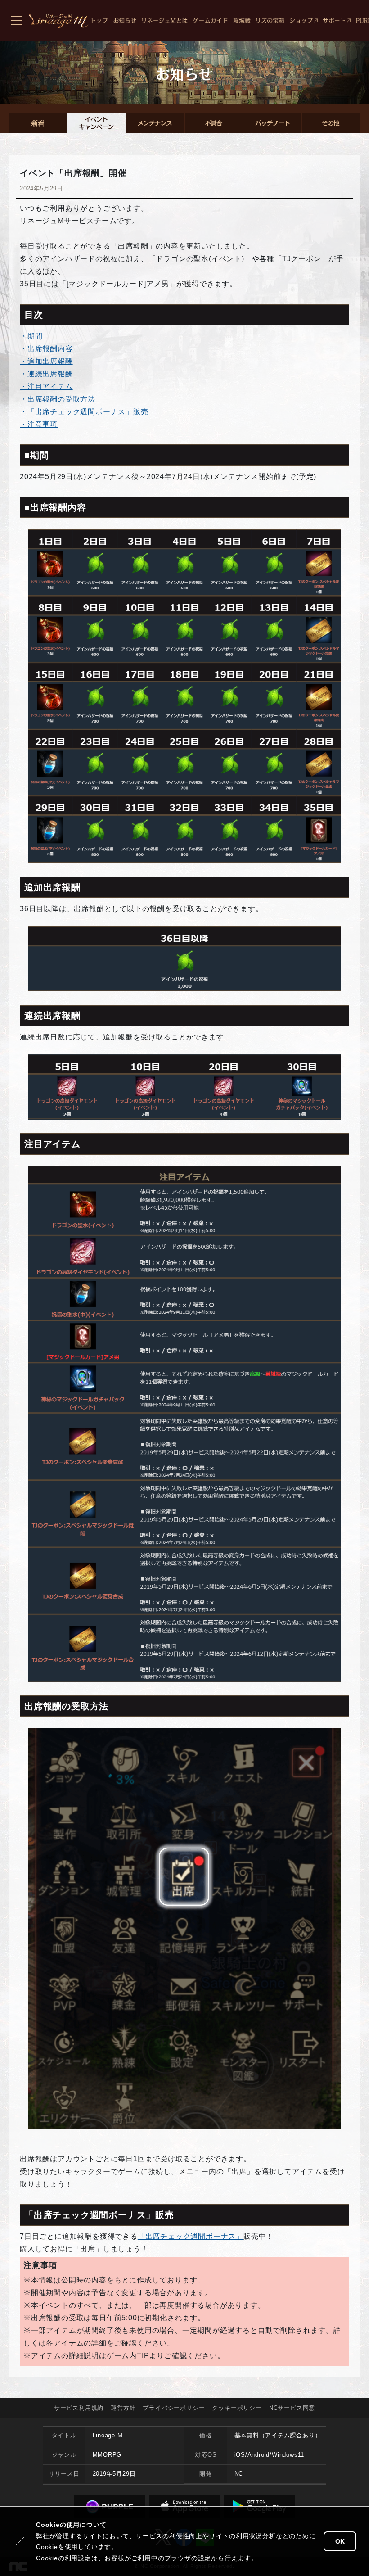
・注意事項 (39, 424)
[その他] (331, 123)
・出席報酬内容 (46, 349)
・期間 (31, 336)
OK (340, 2541)
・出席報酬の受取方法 (58, 399)
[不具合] (214, 123)
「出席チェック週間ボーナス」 (191, 2236)
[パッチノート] (272, 123)
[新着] (38, 123)
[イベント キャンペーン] (96, 123)
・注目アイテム (46, 386)
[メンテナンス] (155, 123)
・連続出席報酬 (46, 374)
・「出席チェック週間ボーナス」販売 (84, 412)
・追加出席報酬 (46, 361)
